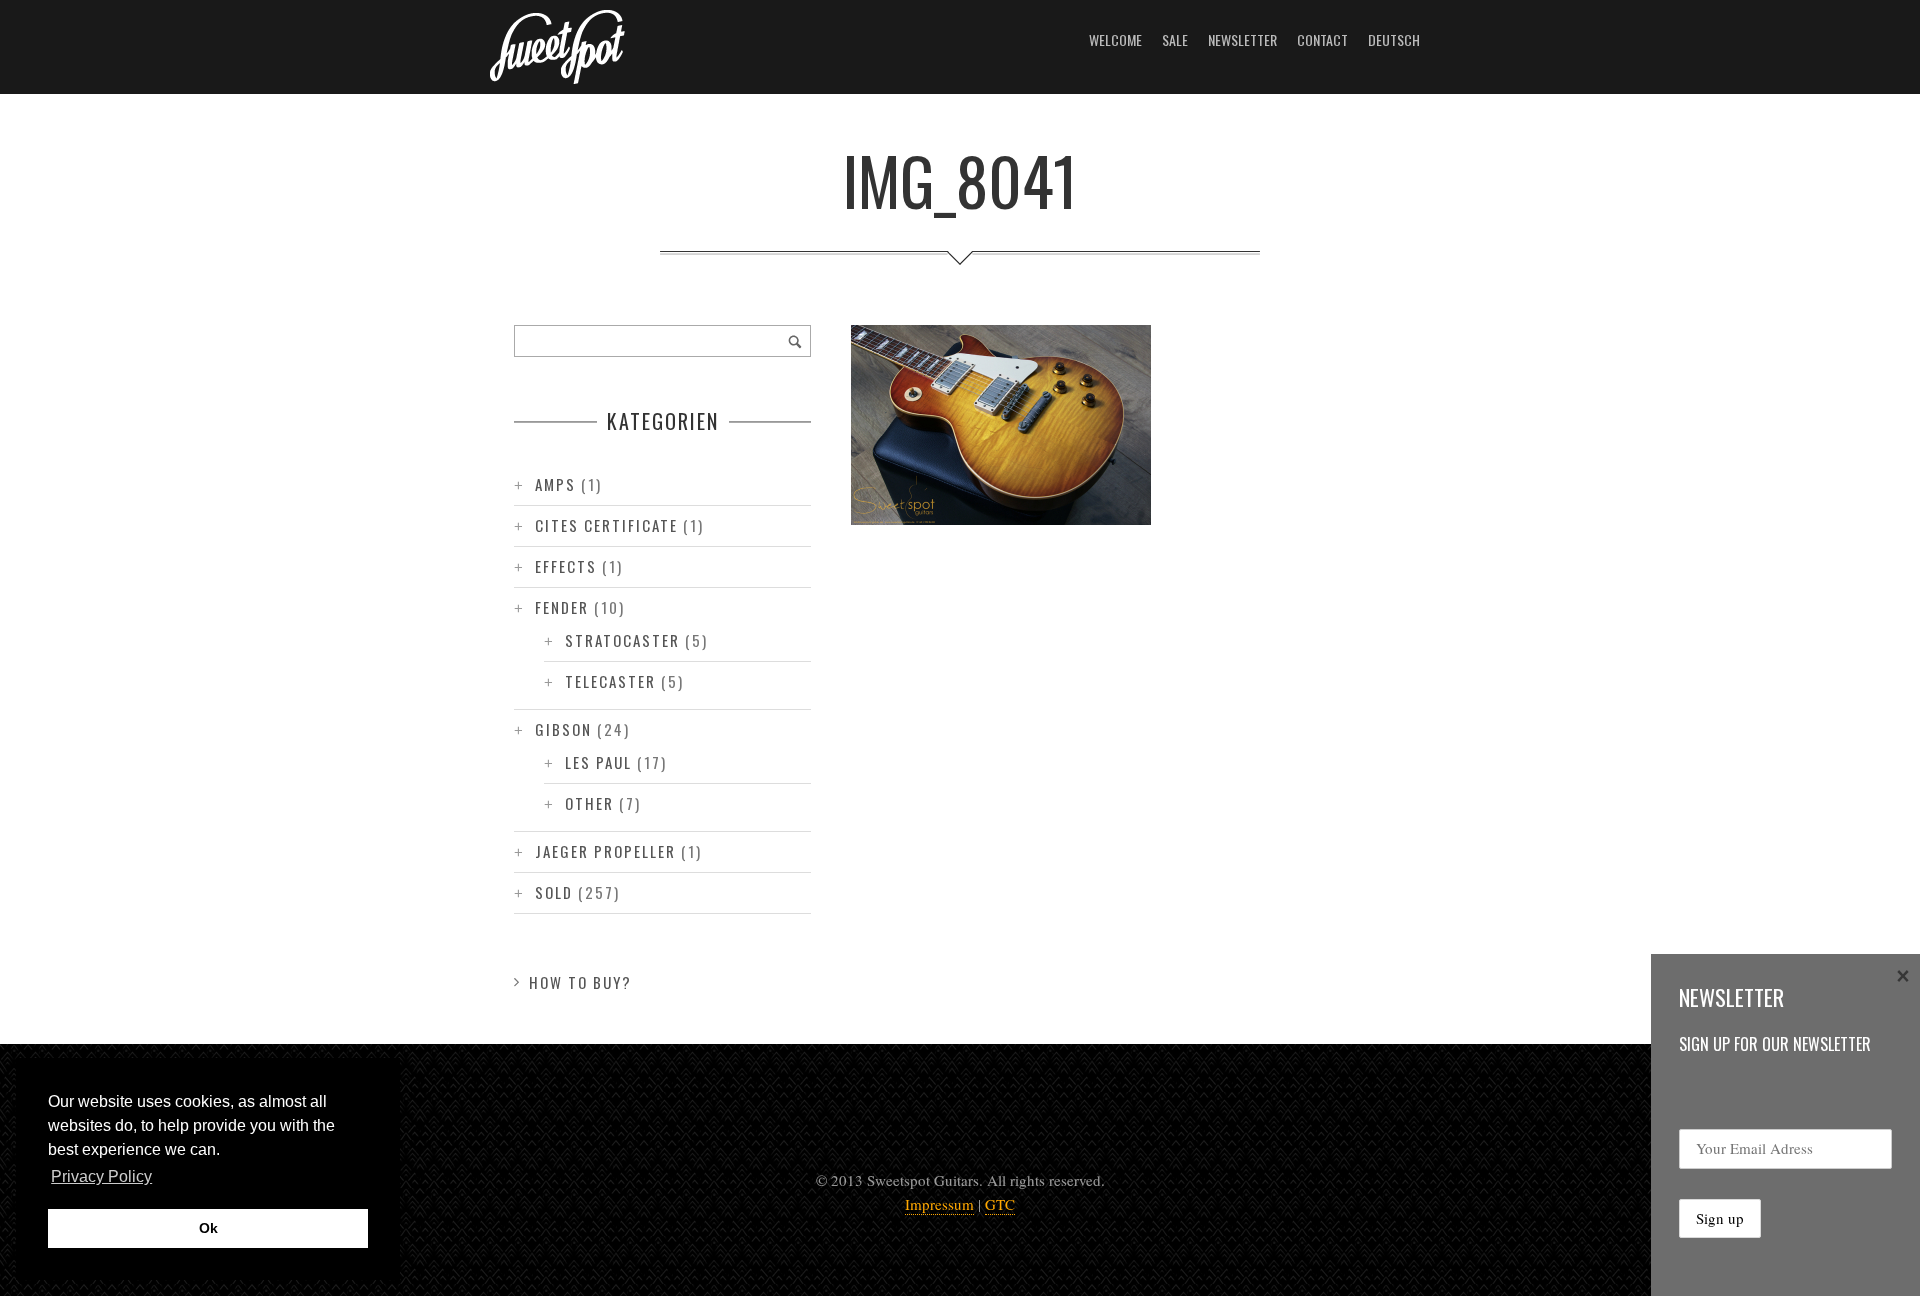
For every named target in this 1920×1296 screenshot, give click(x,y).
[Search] (795, 341)
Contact (1322, 39)
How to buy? (580, 982)
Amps (555, 484)
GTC (1000, 1204)
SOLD (554, 892)
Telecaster (610, 681)
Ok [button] (208, 1228)
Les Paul (598, 762)
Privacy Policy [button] (101, 1176)
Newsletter (1242, 39)
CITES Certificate (606, 525)
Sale (1175, 39)
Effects (566, 566)
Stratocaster (622, 640)
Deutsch (1394, 39)
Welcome (1115, 39)
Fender (562, 607)
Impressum (939, 1204)
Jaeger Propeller (605, 851)
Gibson (563, 729)
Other (589, 803)
